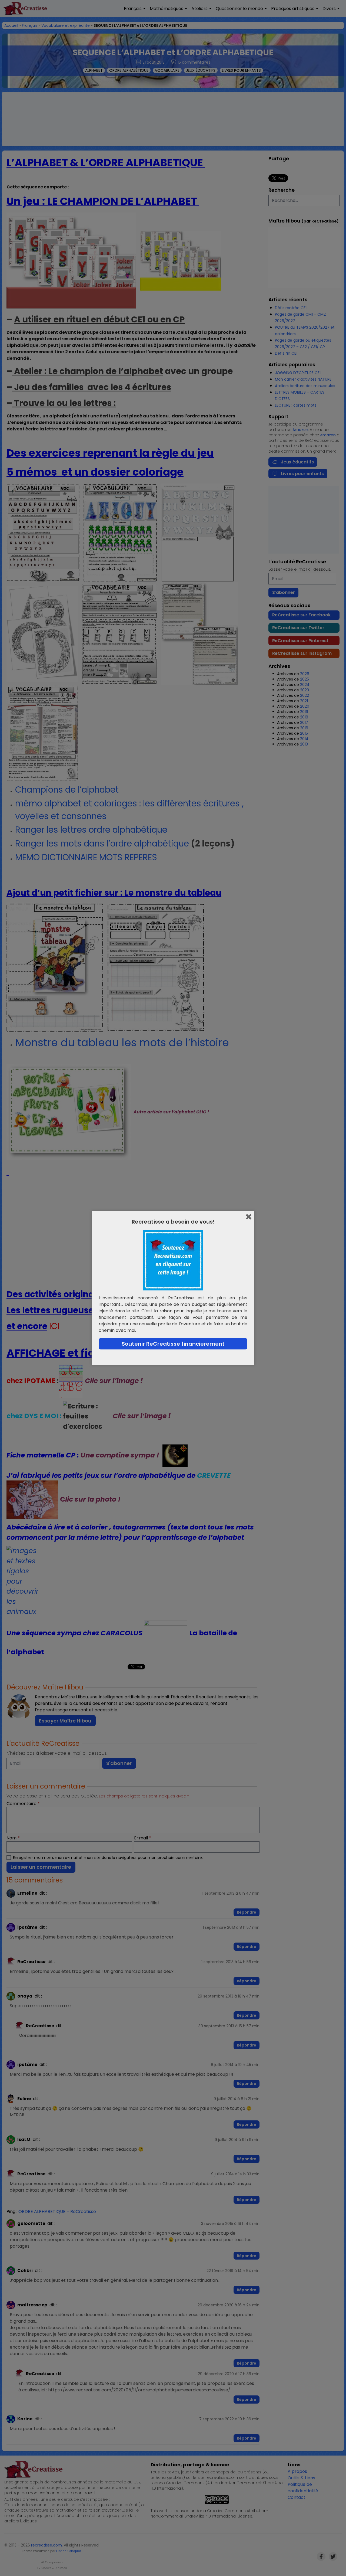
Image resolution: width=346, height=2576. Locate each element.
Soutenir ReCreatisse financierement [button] (173, 1344)
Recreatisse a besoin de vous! (173, 1222)
